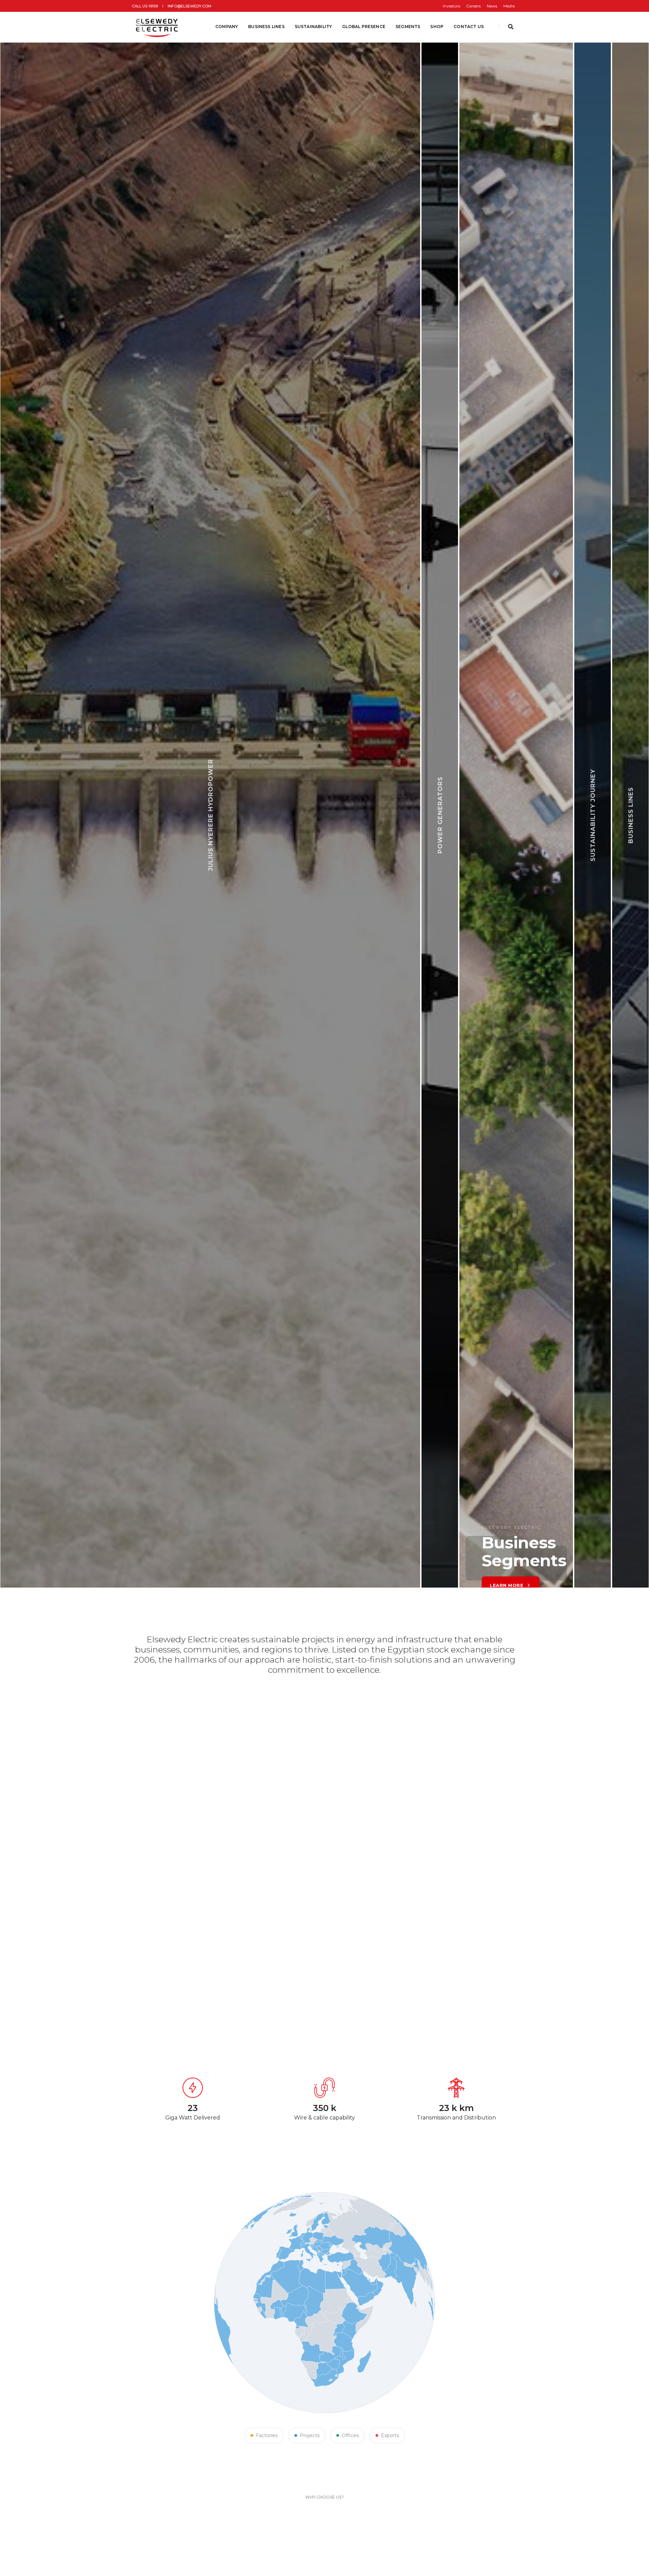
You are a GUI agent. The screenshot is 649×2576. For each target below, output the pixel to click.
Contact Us (469, 27)
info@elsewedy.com (189, 6)
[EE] (158, 27)
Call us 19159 (145, 6)
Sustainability (314, 27)
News (492, 6)
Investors (451, 6)
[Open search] (511, 27)
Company (227, 27)
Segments (408, 27)
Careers (473, 6)
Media (509, 6)
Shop (437, 27)
